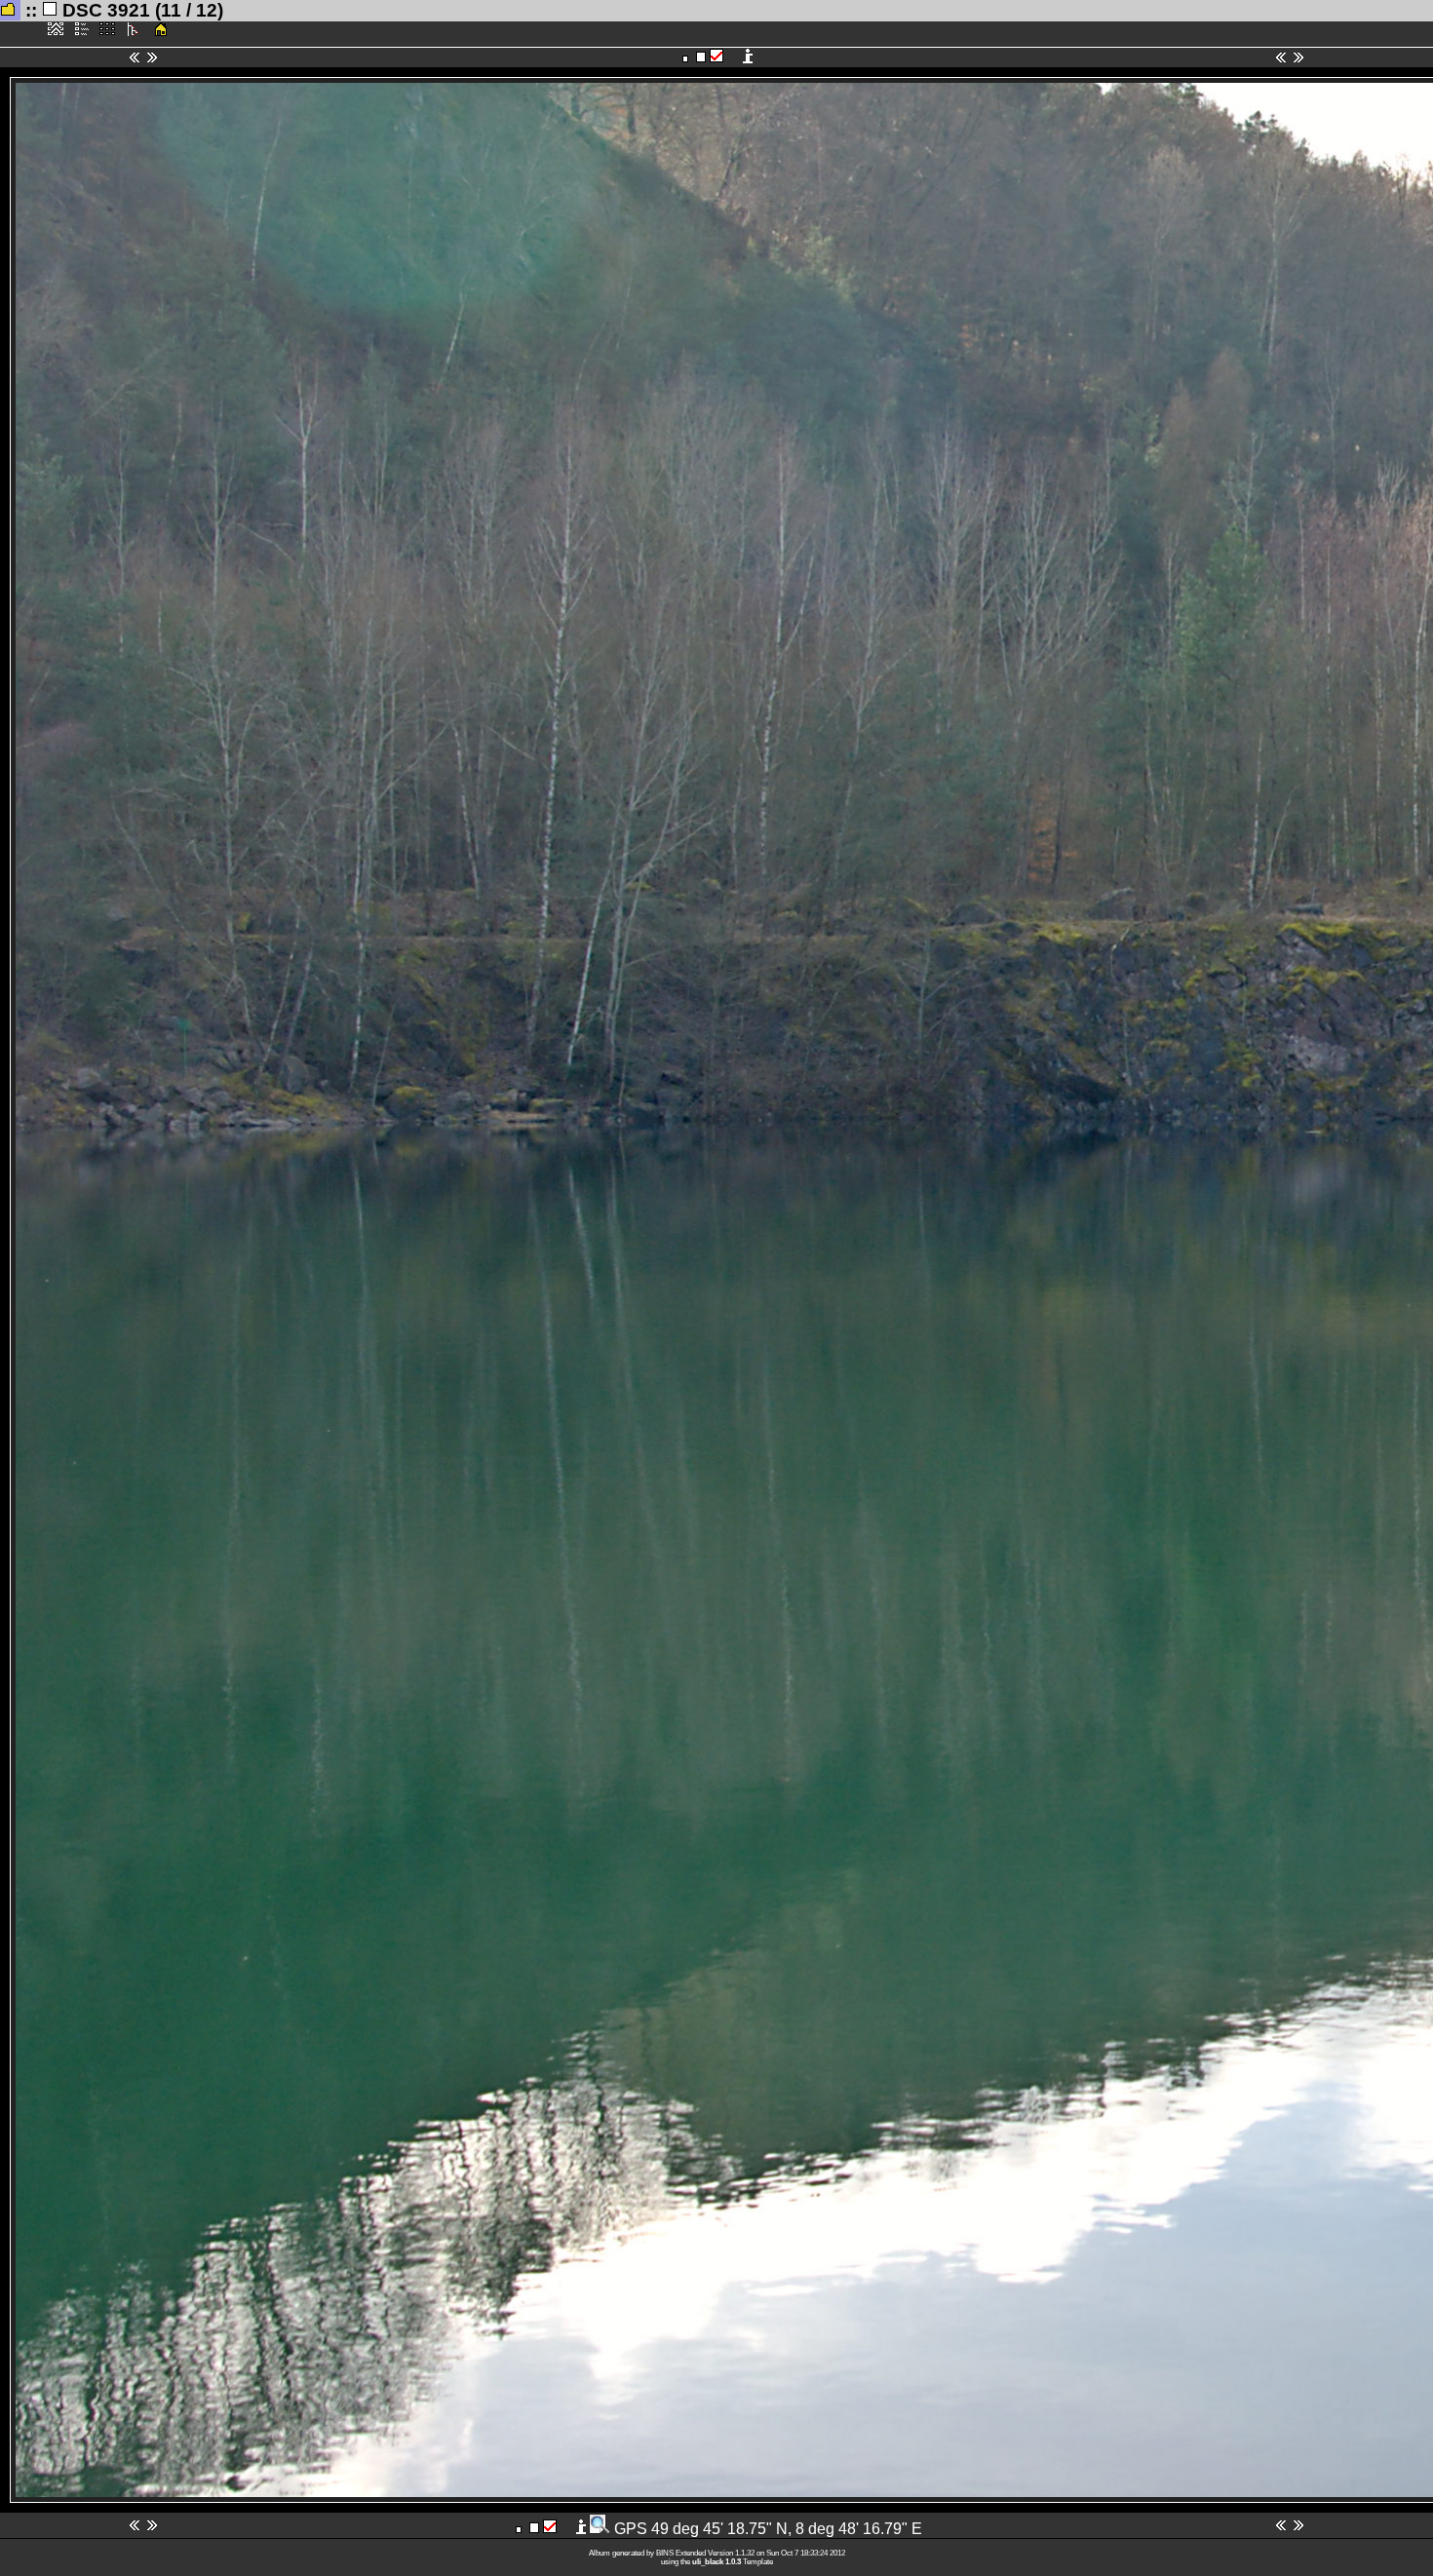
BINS (665, 2553)
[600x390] (685, 58)
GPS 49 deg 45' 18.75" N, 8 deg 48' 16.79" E (766, 2529)
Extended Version (703, 2553)
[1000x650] (701, 58)
